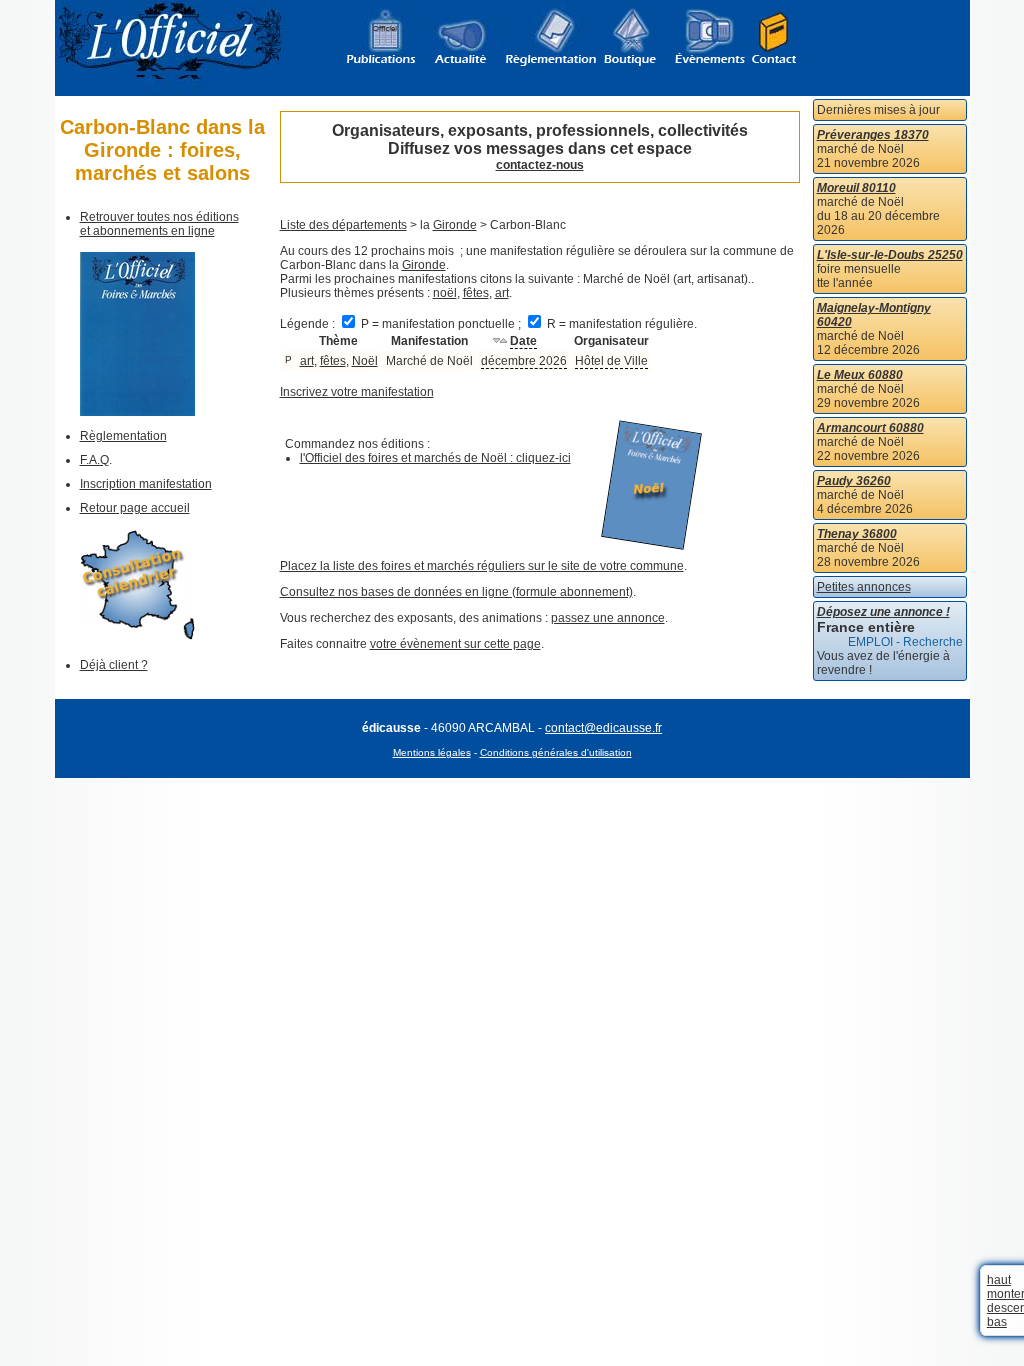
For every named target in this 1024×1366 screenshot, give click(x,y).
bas (997, 1322)
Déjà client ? (114, 665)
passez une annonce (608, 618)
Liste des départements (343, 225)
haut (999, 1280)
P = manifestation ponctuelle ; (441, 324)
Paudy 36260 (854, 481)
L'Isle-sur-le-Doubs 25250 (890, 255)
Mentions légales (432, 752)
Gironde (455, 225)
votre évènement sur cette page (455, 644)
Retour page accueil (135, 508)
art (502, 293)
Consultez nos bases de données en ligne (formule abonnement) (456, 592)
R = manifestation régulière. (620, 324)
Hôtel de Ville (611, 361)
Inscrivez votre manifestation (357, 392)
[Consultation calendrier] (137, 636)
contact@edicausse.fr (603, 728)
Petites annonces (864, 587)
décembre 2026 (524, 361)
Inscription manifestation (146, 484)
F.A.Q (94, 460)
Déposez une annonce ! (883, 612)
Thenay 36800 (857, 534)
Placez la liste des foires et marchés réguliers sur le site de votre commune (482, 566)
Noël (365, 361)
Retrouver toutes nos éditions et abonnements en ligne (159, 224)
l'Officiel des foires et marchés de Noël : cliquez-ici (435, 458)
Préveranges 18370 (873, 135)
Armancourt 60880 (870, 428)
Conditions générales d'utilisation (556, 752)
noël (445, 293)
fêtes (476, 293)
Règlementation (123, 436)
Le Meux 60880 (860, 375)
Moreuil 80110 (856, 188)
